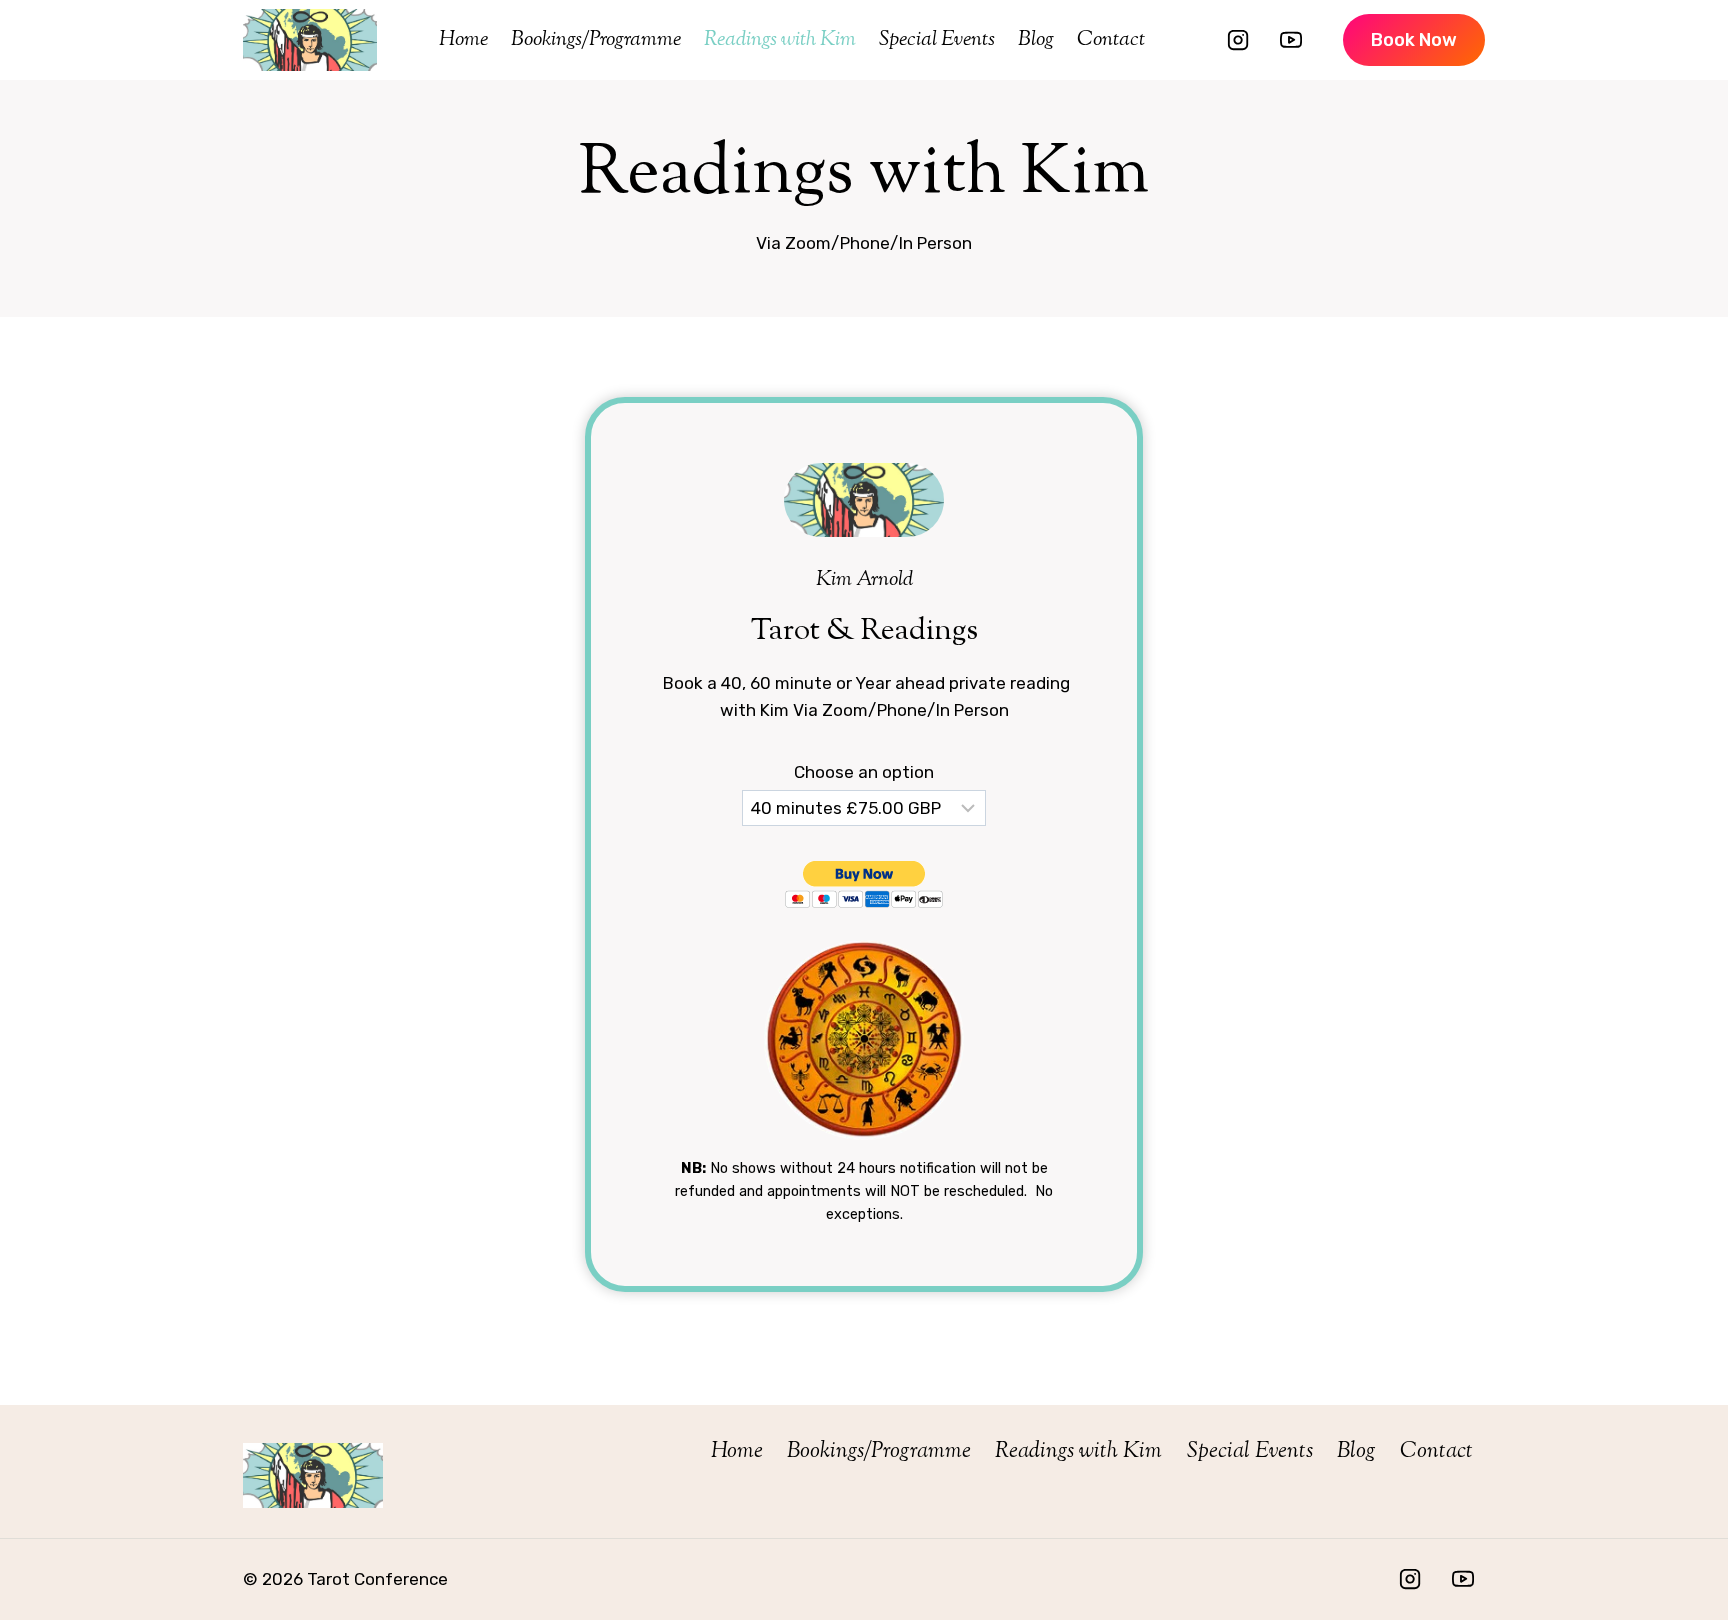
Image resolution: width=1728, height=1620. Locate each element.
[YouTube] (1291, 40)
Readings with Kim (780, 40)
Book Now (1414, 40)
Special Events (937, 40)
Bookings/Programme (596, 40)
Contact (1111, 40)
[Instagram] (1238, 40)
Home (463, 40)
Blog (1036, 40)
